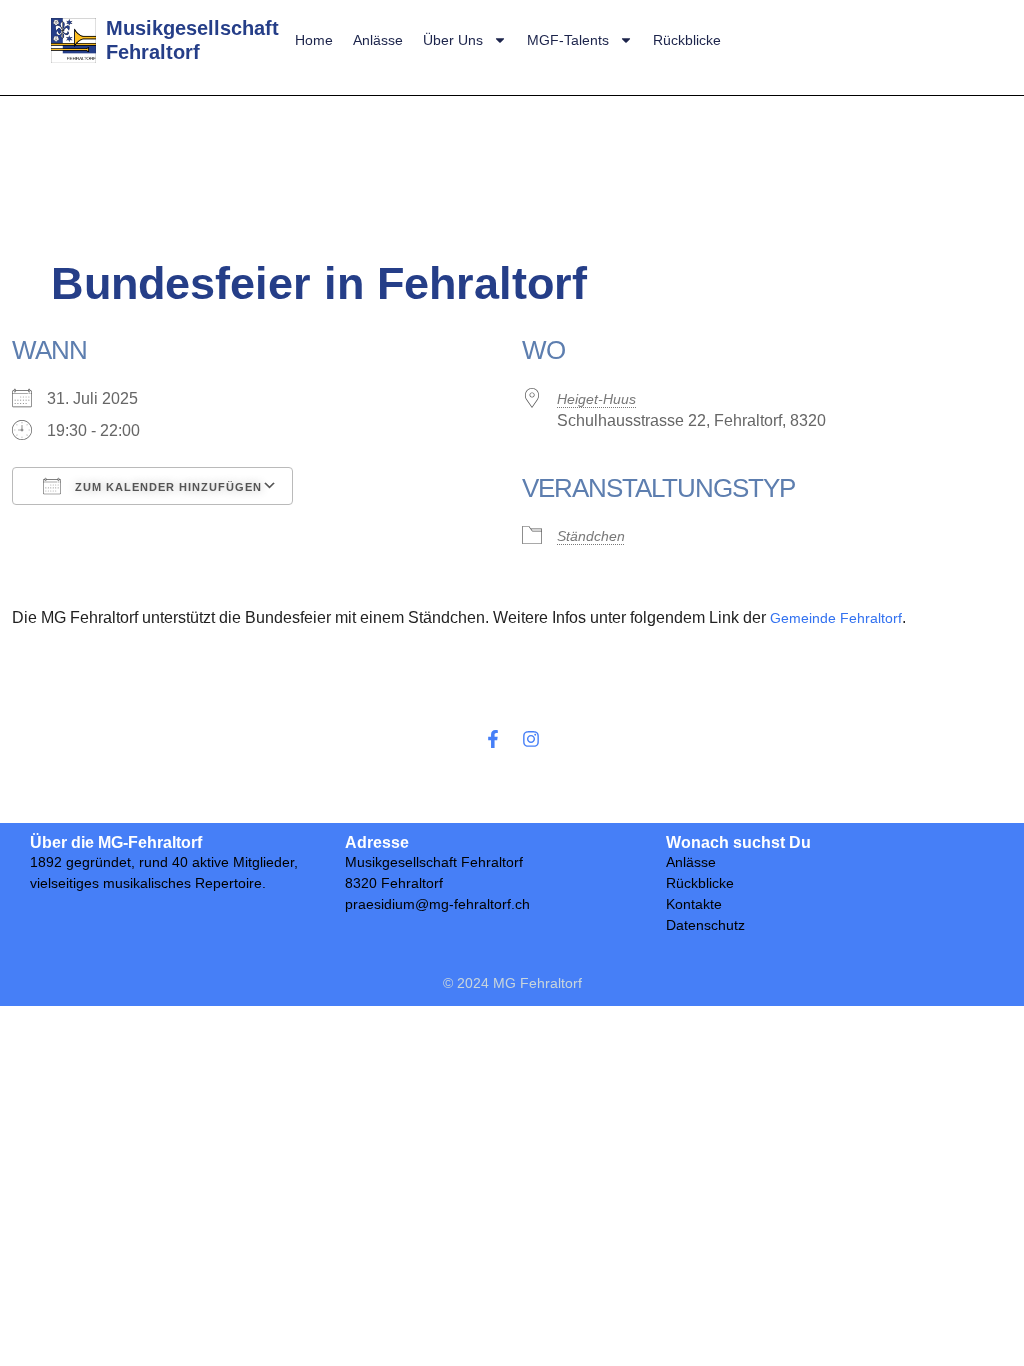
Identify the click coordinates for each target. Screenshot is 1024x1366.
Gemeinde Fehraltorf (836, 618)
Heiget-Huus (596, 399)
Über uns (453, 40)
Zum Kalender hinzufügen (166, 487)
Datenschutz (705, 925)
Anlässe (378, 40)
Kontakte (694, 904)
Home (314, 40)
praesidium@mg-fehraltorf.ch (437, 904)
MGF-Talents (568, 40)
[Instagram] (531, 739)
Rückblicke (687, 40)
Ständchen (591, 536)
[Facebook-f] (493, 739)
